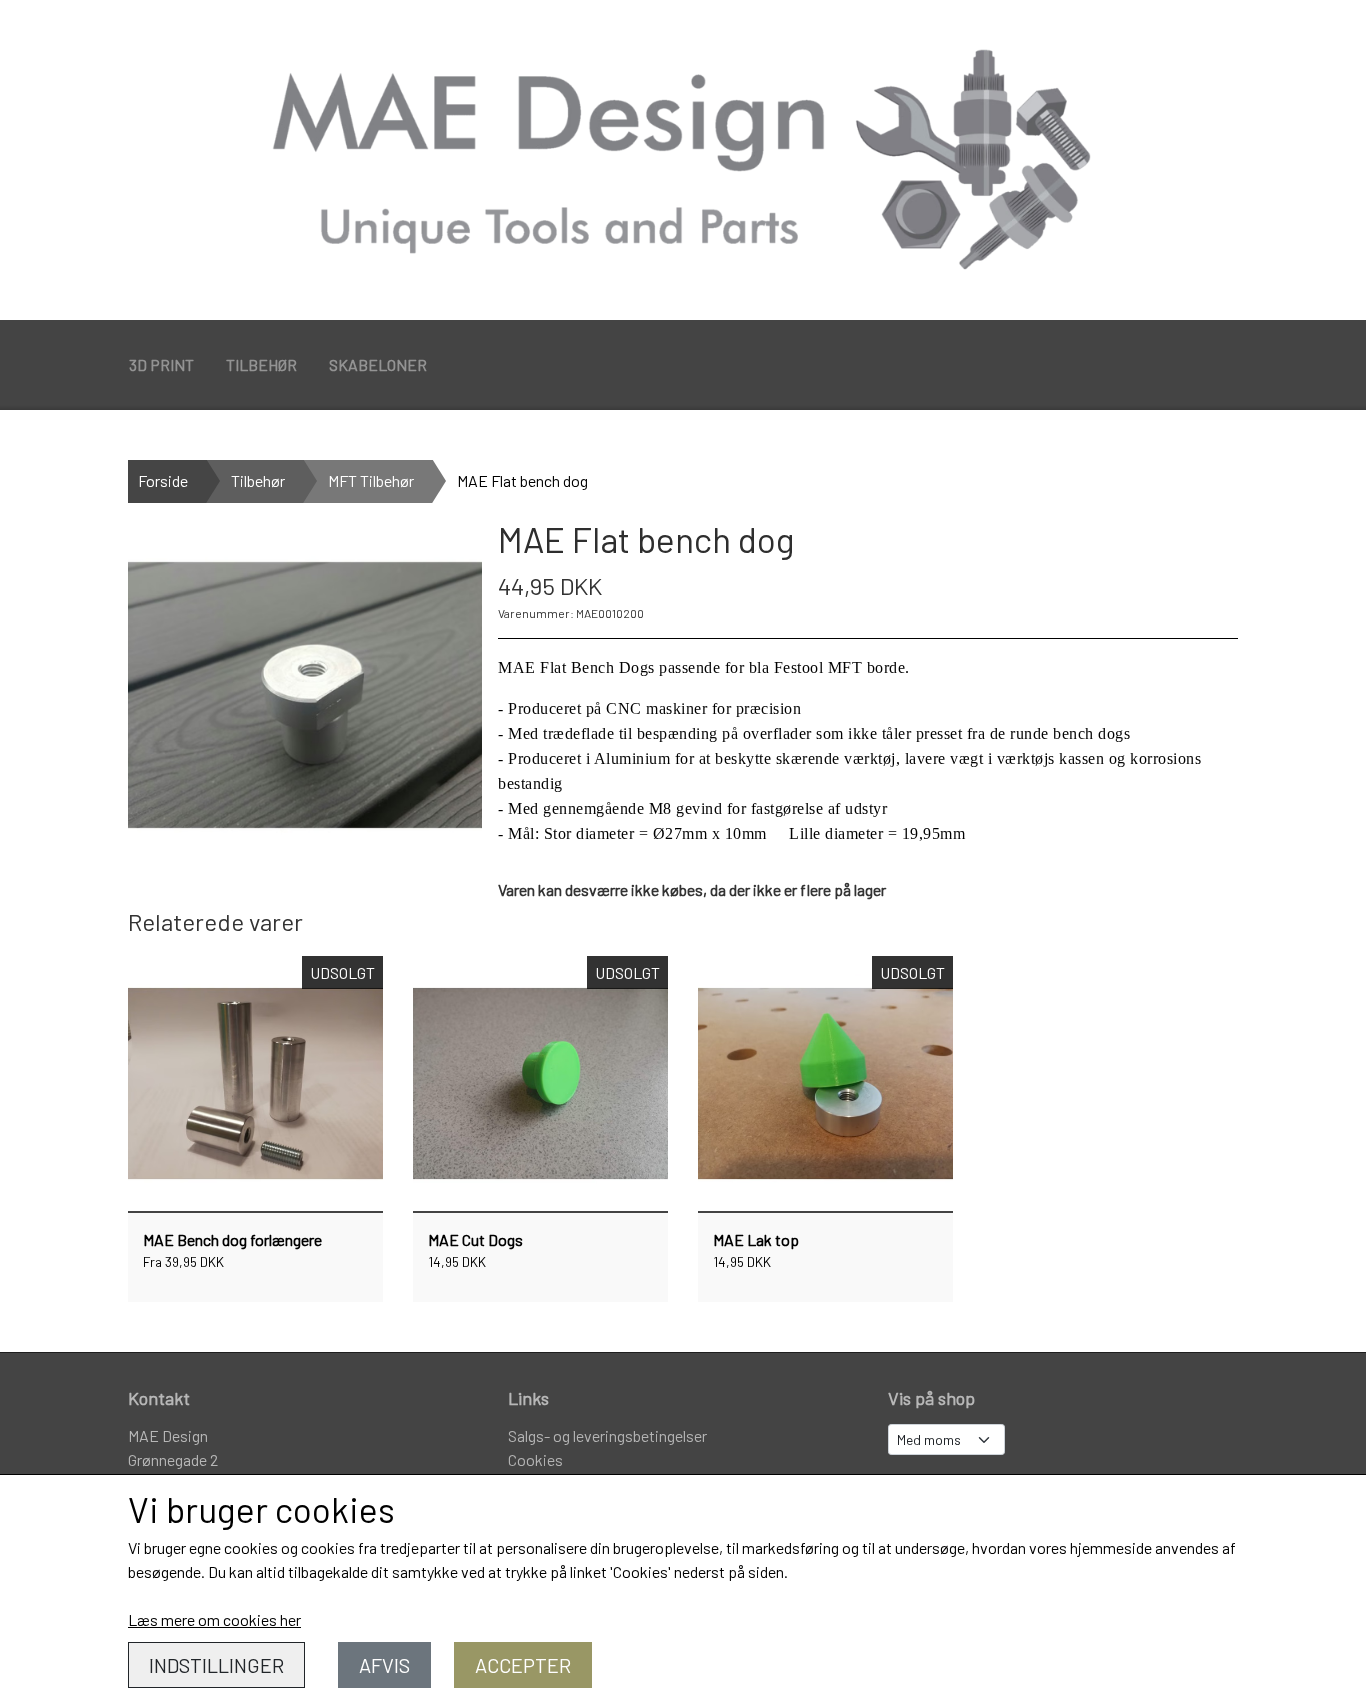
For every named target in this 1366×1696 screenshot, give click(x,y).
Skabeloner (378, 364)
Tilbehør (261, 364)
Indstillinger (216, 1665)
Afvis (384, 1665)
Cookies (535, 1459)
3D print (161, 364)
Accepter (523, 1665)
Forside (163, 480)
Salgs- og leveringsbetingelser (607, 1435)
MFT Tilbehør (371, 480)
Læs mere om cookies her (214, 1619)
